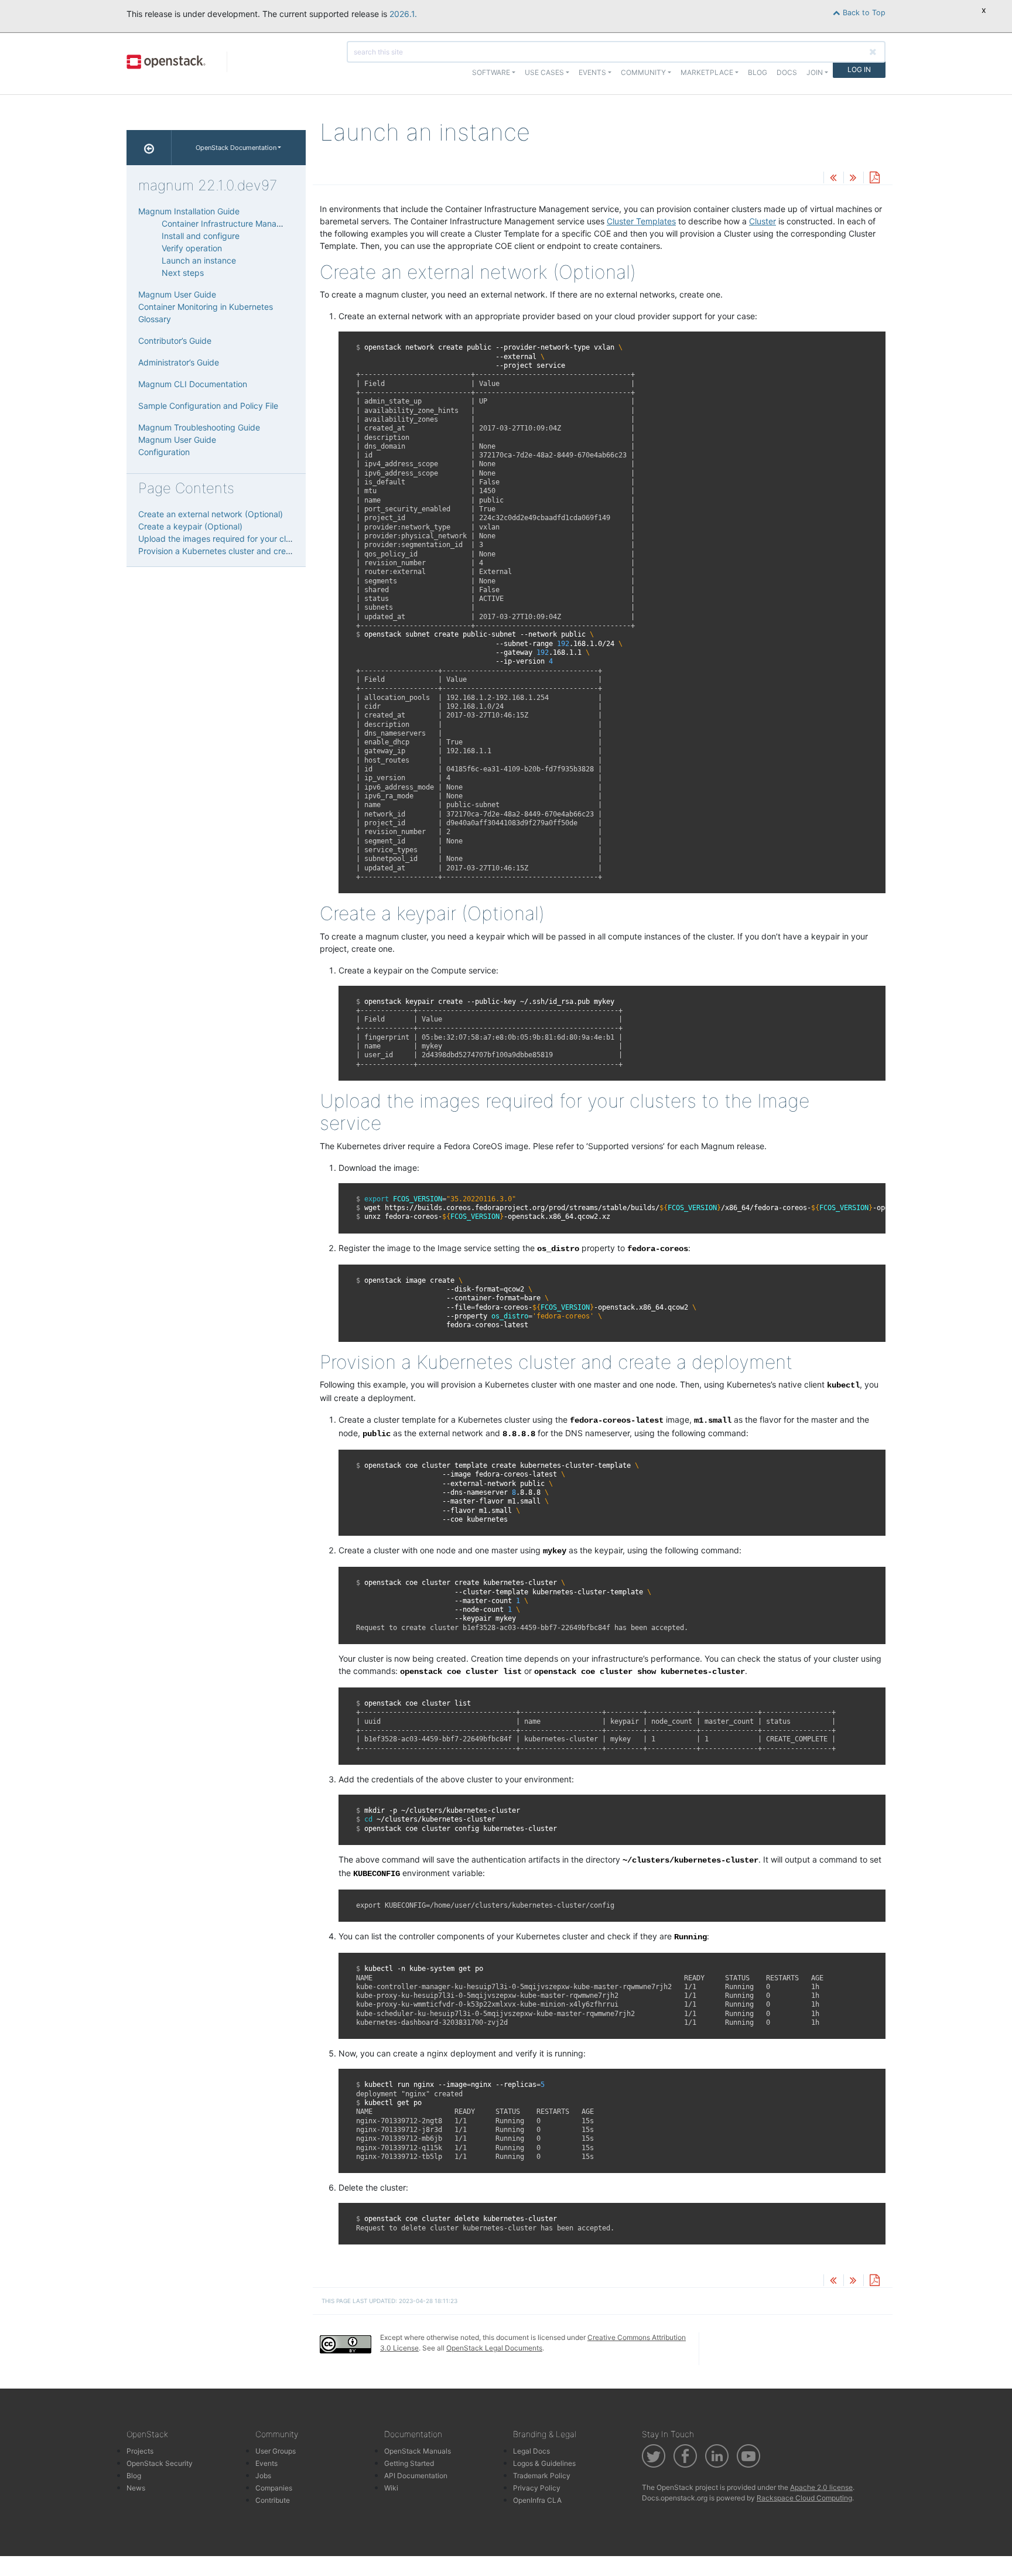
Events (266, 2463)
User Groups (276, 2451)
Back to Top (863, 13)
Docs (787, 72)
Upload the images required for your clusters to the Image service (264, 539)
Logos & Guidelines (544, 2463)
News (136, 2488)
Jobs (263, 2476)
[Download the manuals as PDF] (874, 178)
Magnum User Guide (177, 294)
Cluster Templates (641, 221)
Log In (859, 69)
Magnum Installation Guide (189, 211)
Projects (140, 2451)
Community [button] (643, 72)
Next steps (183, 273)
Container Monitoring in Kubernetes (206, 307)
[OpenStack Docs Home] (149, 148)
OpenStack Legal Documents (494, 2348)
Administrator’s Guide (179, 362)
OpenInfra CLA (537, 2500)
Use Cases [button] (544, 72)
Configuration (164, 452)
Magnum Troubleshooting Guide (199, 427)
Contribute (273, 2500)
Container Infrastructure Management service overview (267, 223)
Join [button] (815, 72)
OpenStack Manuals (418, 2451)
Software (491, 72)
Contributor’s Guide (175, 341)
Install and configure (201, 236)
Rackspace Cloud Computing (804, 2498)
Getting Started (409, 2463)
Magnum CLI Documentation (193, 384)
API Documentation (416, 2476)
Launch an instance (199, 260)
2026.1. (403, 14)
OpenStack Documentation (236, 148)
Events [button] (592, 72)
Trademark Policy (542, 2476)
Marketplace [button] (707, 72)
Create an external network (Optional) (211, 514)
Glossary (155, 319)
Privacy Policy (537, 2488)
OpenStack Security (160, 2463)
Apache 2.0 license (821, 2487)
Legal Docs (531, 2451)
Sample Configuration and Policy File (208, 406)
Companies (274, 2488)
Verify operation (192, 248)
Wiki (391, 2488)
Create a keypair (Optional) (190, 526)
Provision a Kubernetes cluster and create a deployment (246, 551)
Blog (758, 72)
